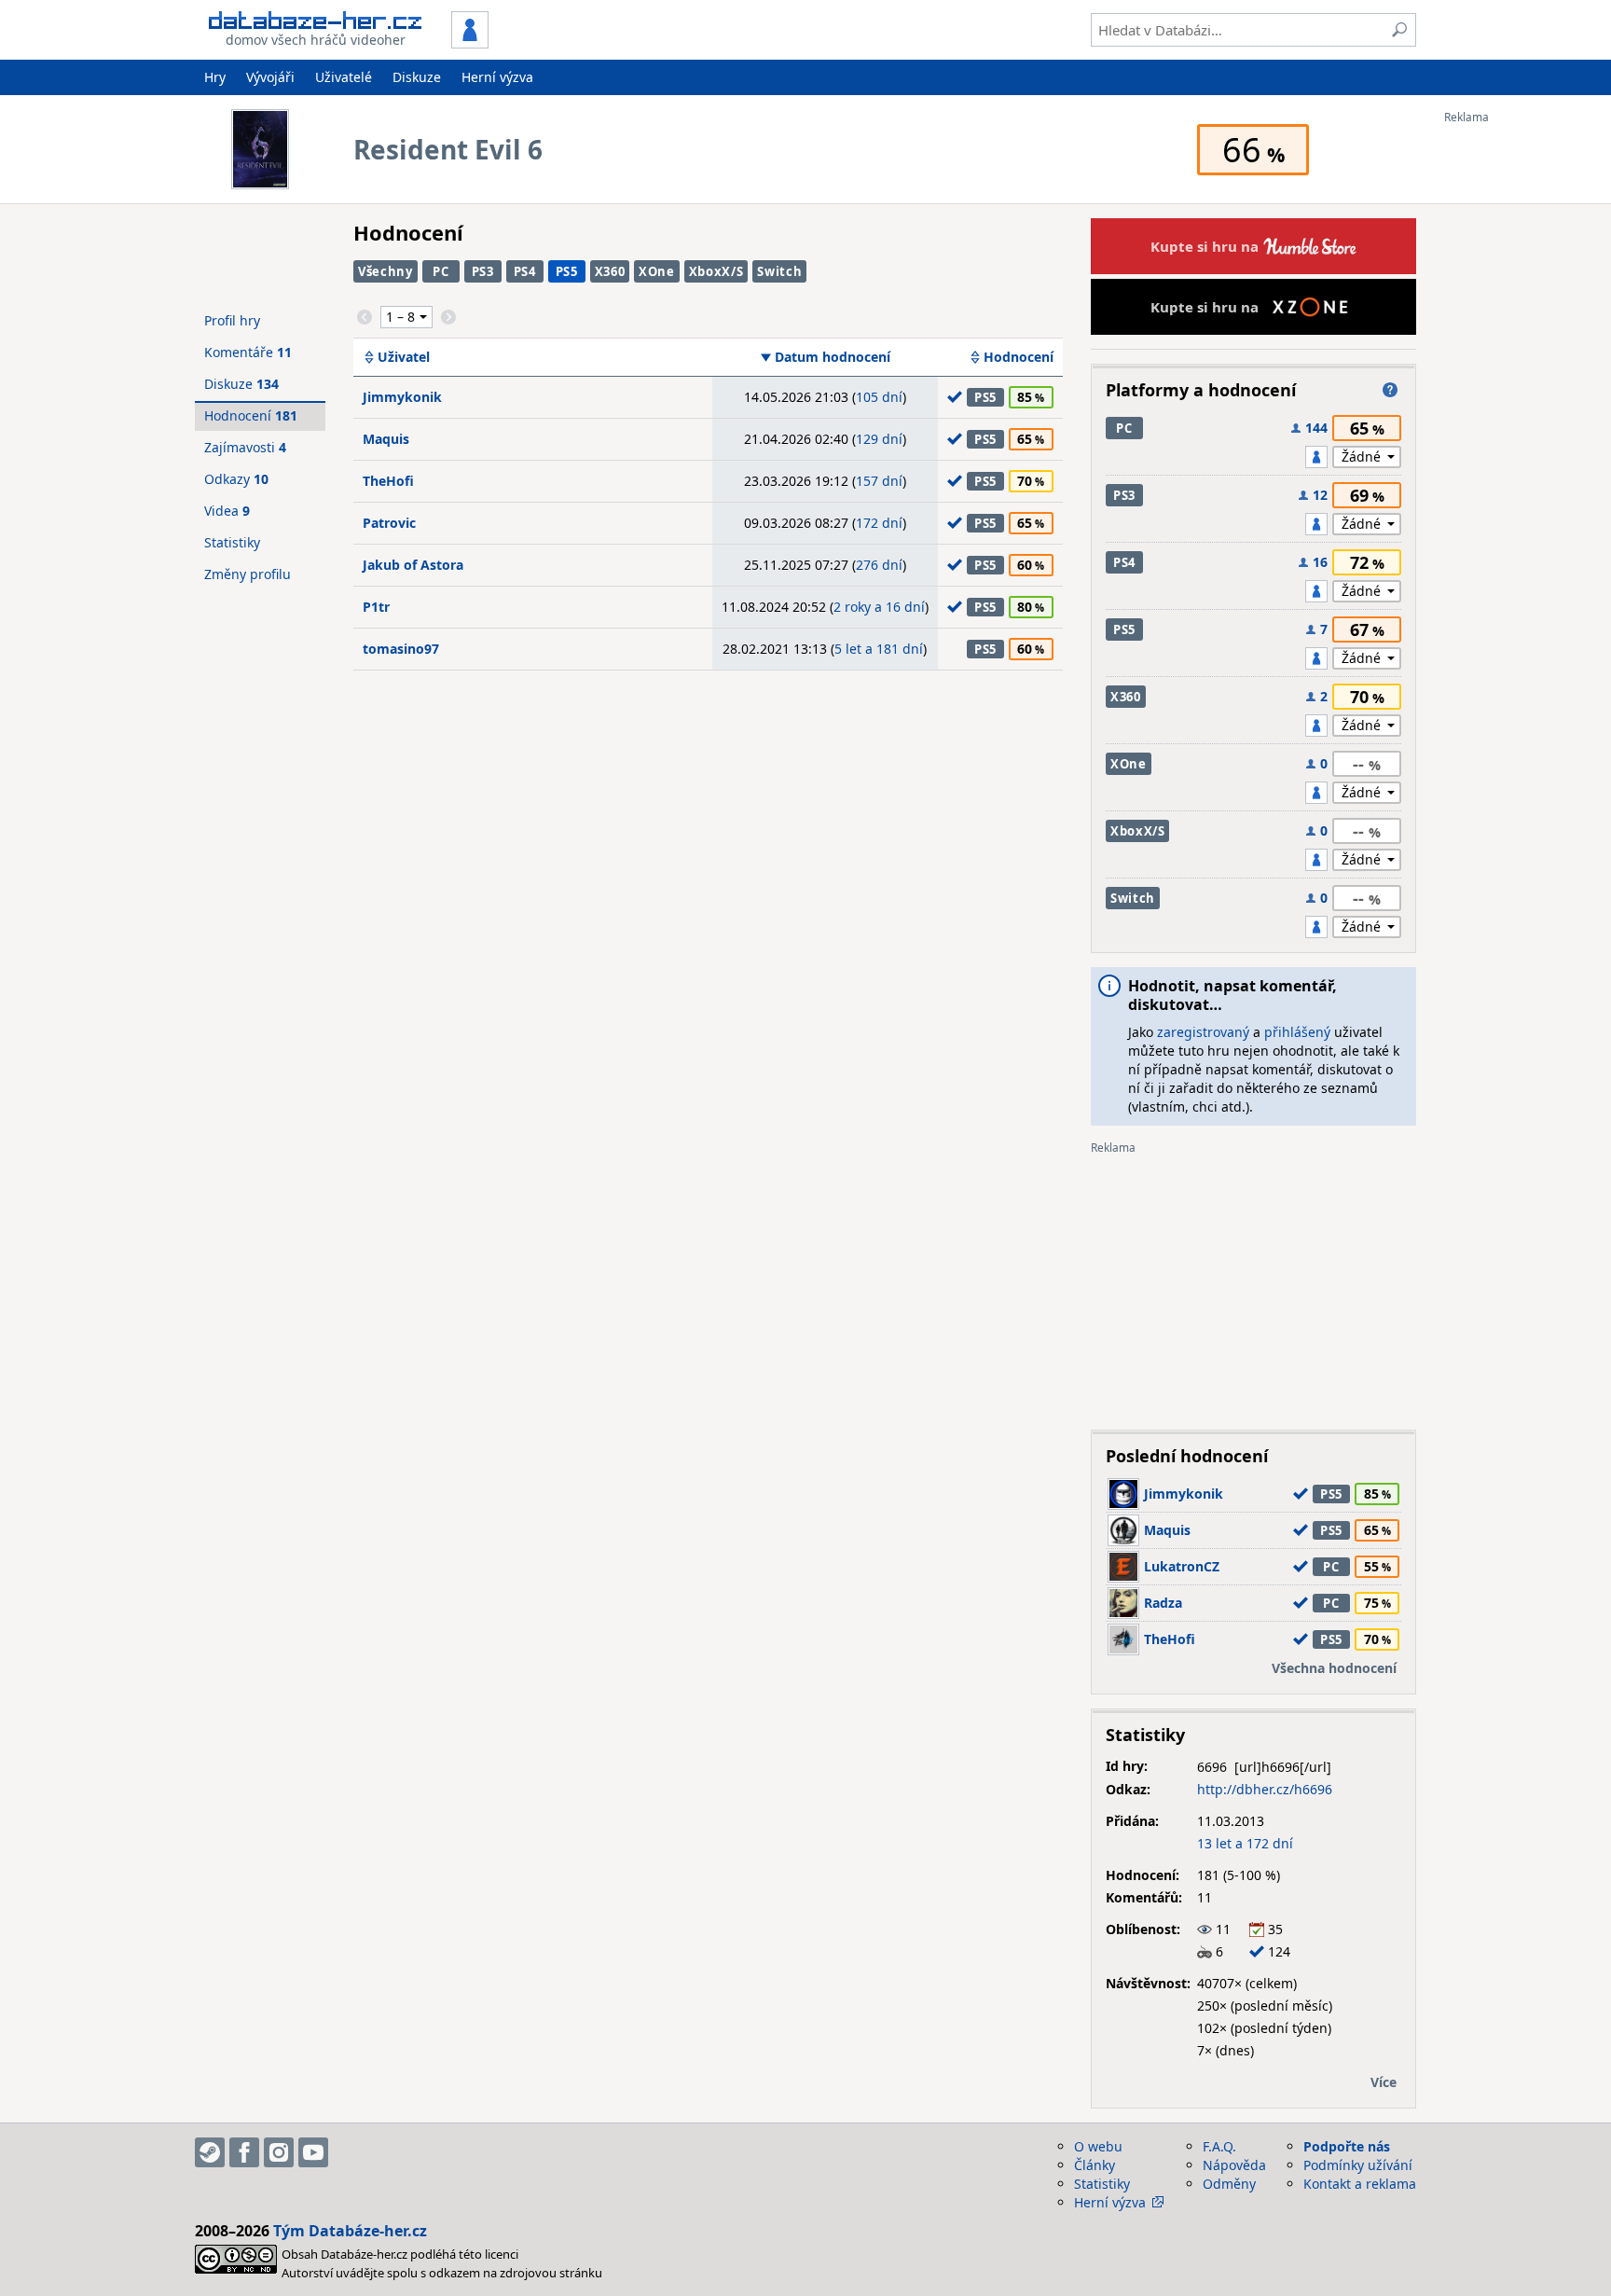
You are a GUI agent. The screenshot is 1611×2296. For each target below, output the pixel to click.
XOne (657, 271)
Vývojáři (270, 77)
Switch (779, 271)
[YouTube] (313, 2152)
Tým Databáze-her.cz (350, 2231)
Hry (215, 77)
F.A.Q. (1219, 2146)
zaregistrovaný (1203, 1032)
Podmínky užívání (1358, 2165)
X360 (610, 271)
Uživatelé (344, 77)
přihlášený (1297, 1032)
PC (441, 271)
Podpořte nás (1347, 2146)
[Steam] (210, 2152)
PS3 (483, 271)
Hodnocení (1019, 357)
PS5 (567, 271)
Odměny (1229, 2184)
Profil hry (232, 320)
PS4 (525, 271)
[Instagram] (279, 2152)
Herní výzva (497, 77)
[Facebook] (244, 2152)
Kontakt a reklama (1360, 2184)
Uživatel (404, 357)
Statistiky (232, 542)
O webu (1098, 2146)
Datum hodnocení (833, 357)
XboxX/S (716, 271)
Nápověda (1234, 2165)
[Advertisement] (1519, 404)
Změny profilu (248, 574)
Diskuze (417, 77)
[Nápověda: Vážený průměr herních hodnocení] (1390, 390)
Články (1095, 2165)
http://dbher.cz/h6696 (1265, 1789)
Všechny (386, 271)
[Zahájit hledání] (1399, 30)
